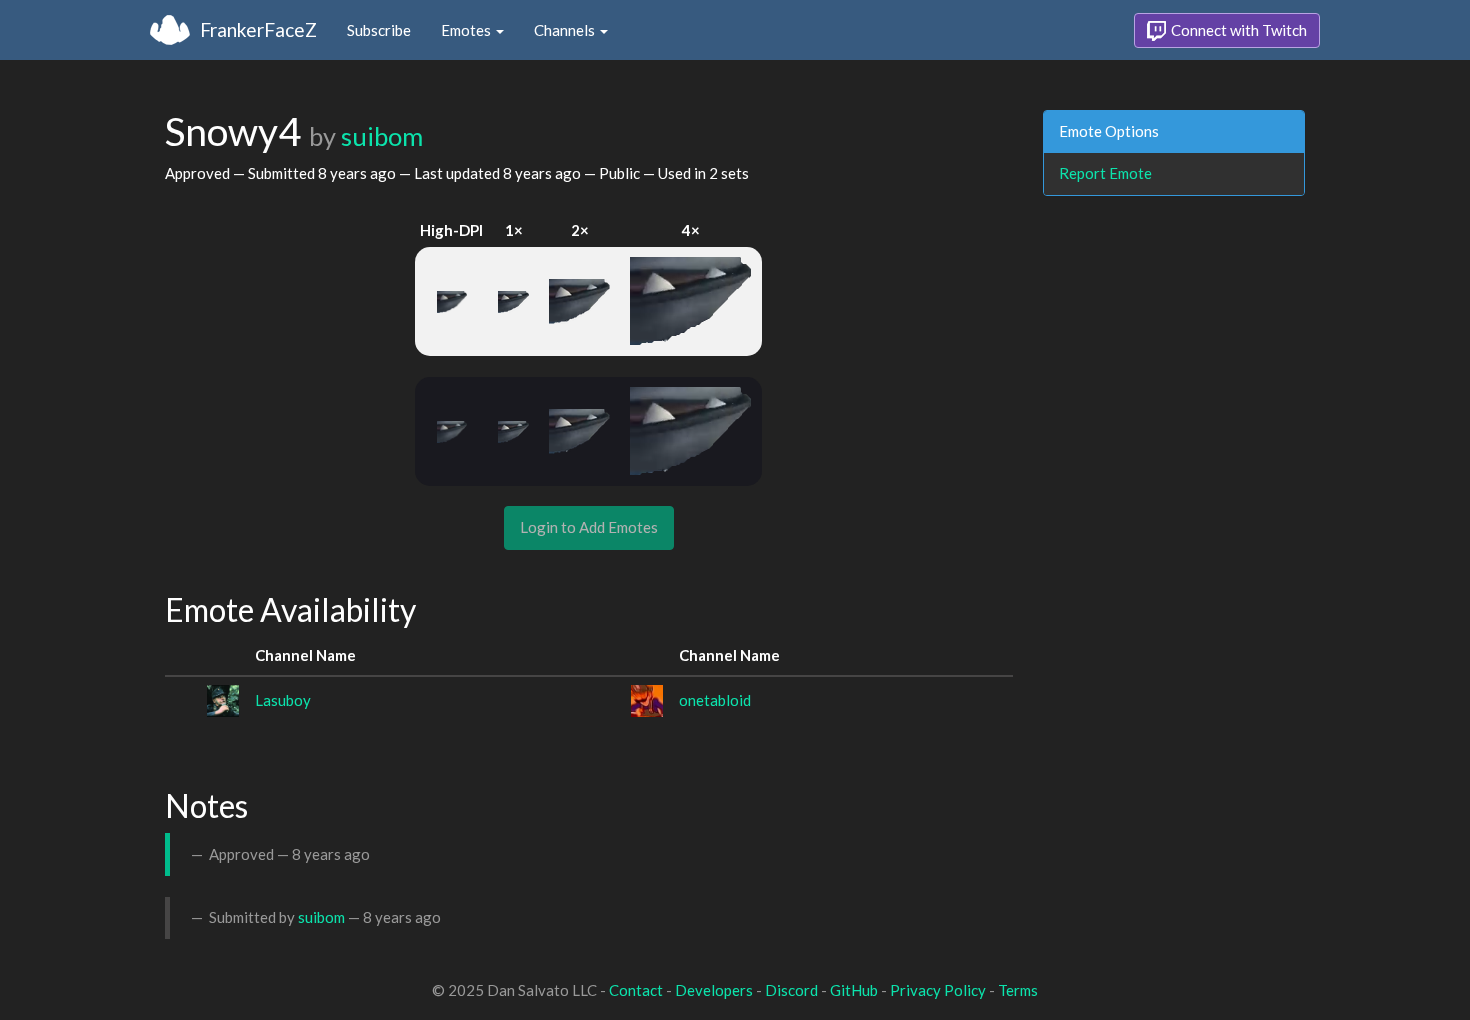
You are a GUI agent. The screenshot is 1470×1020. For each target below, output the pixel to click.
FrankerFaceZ (258, 29)
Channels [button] (566, 30)
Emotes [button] (467, 30)
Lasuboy (283, 700)
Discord (791, 990)
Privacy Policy (938, 990)
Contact (636, 990)
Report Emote (1105, 173)
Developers (714, 990)
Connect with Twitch (1237, 30)
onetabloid (715, 700)
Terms (1018, 990)
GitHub (854, 990)
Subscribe (379, 30)
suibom (382, 136)
